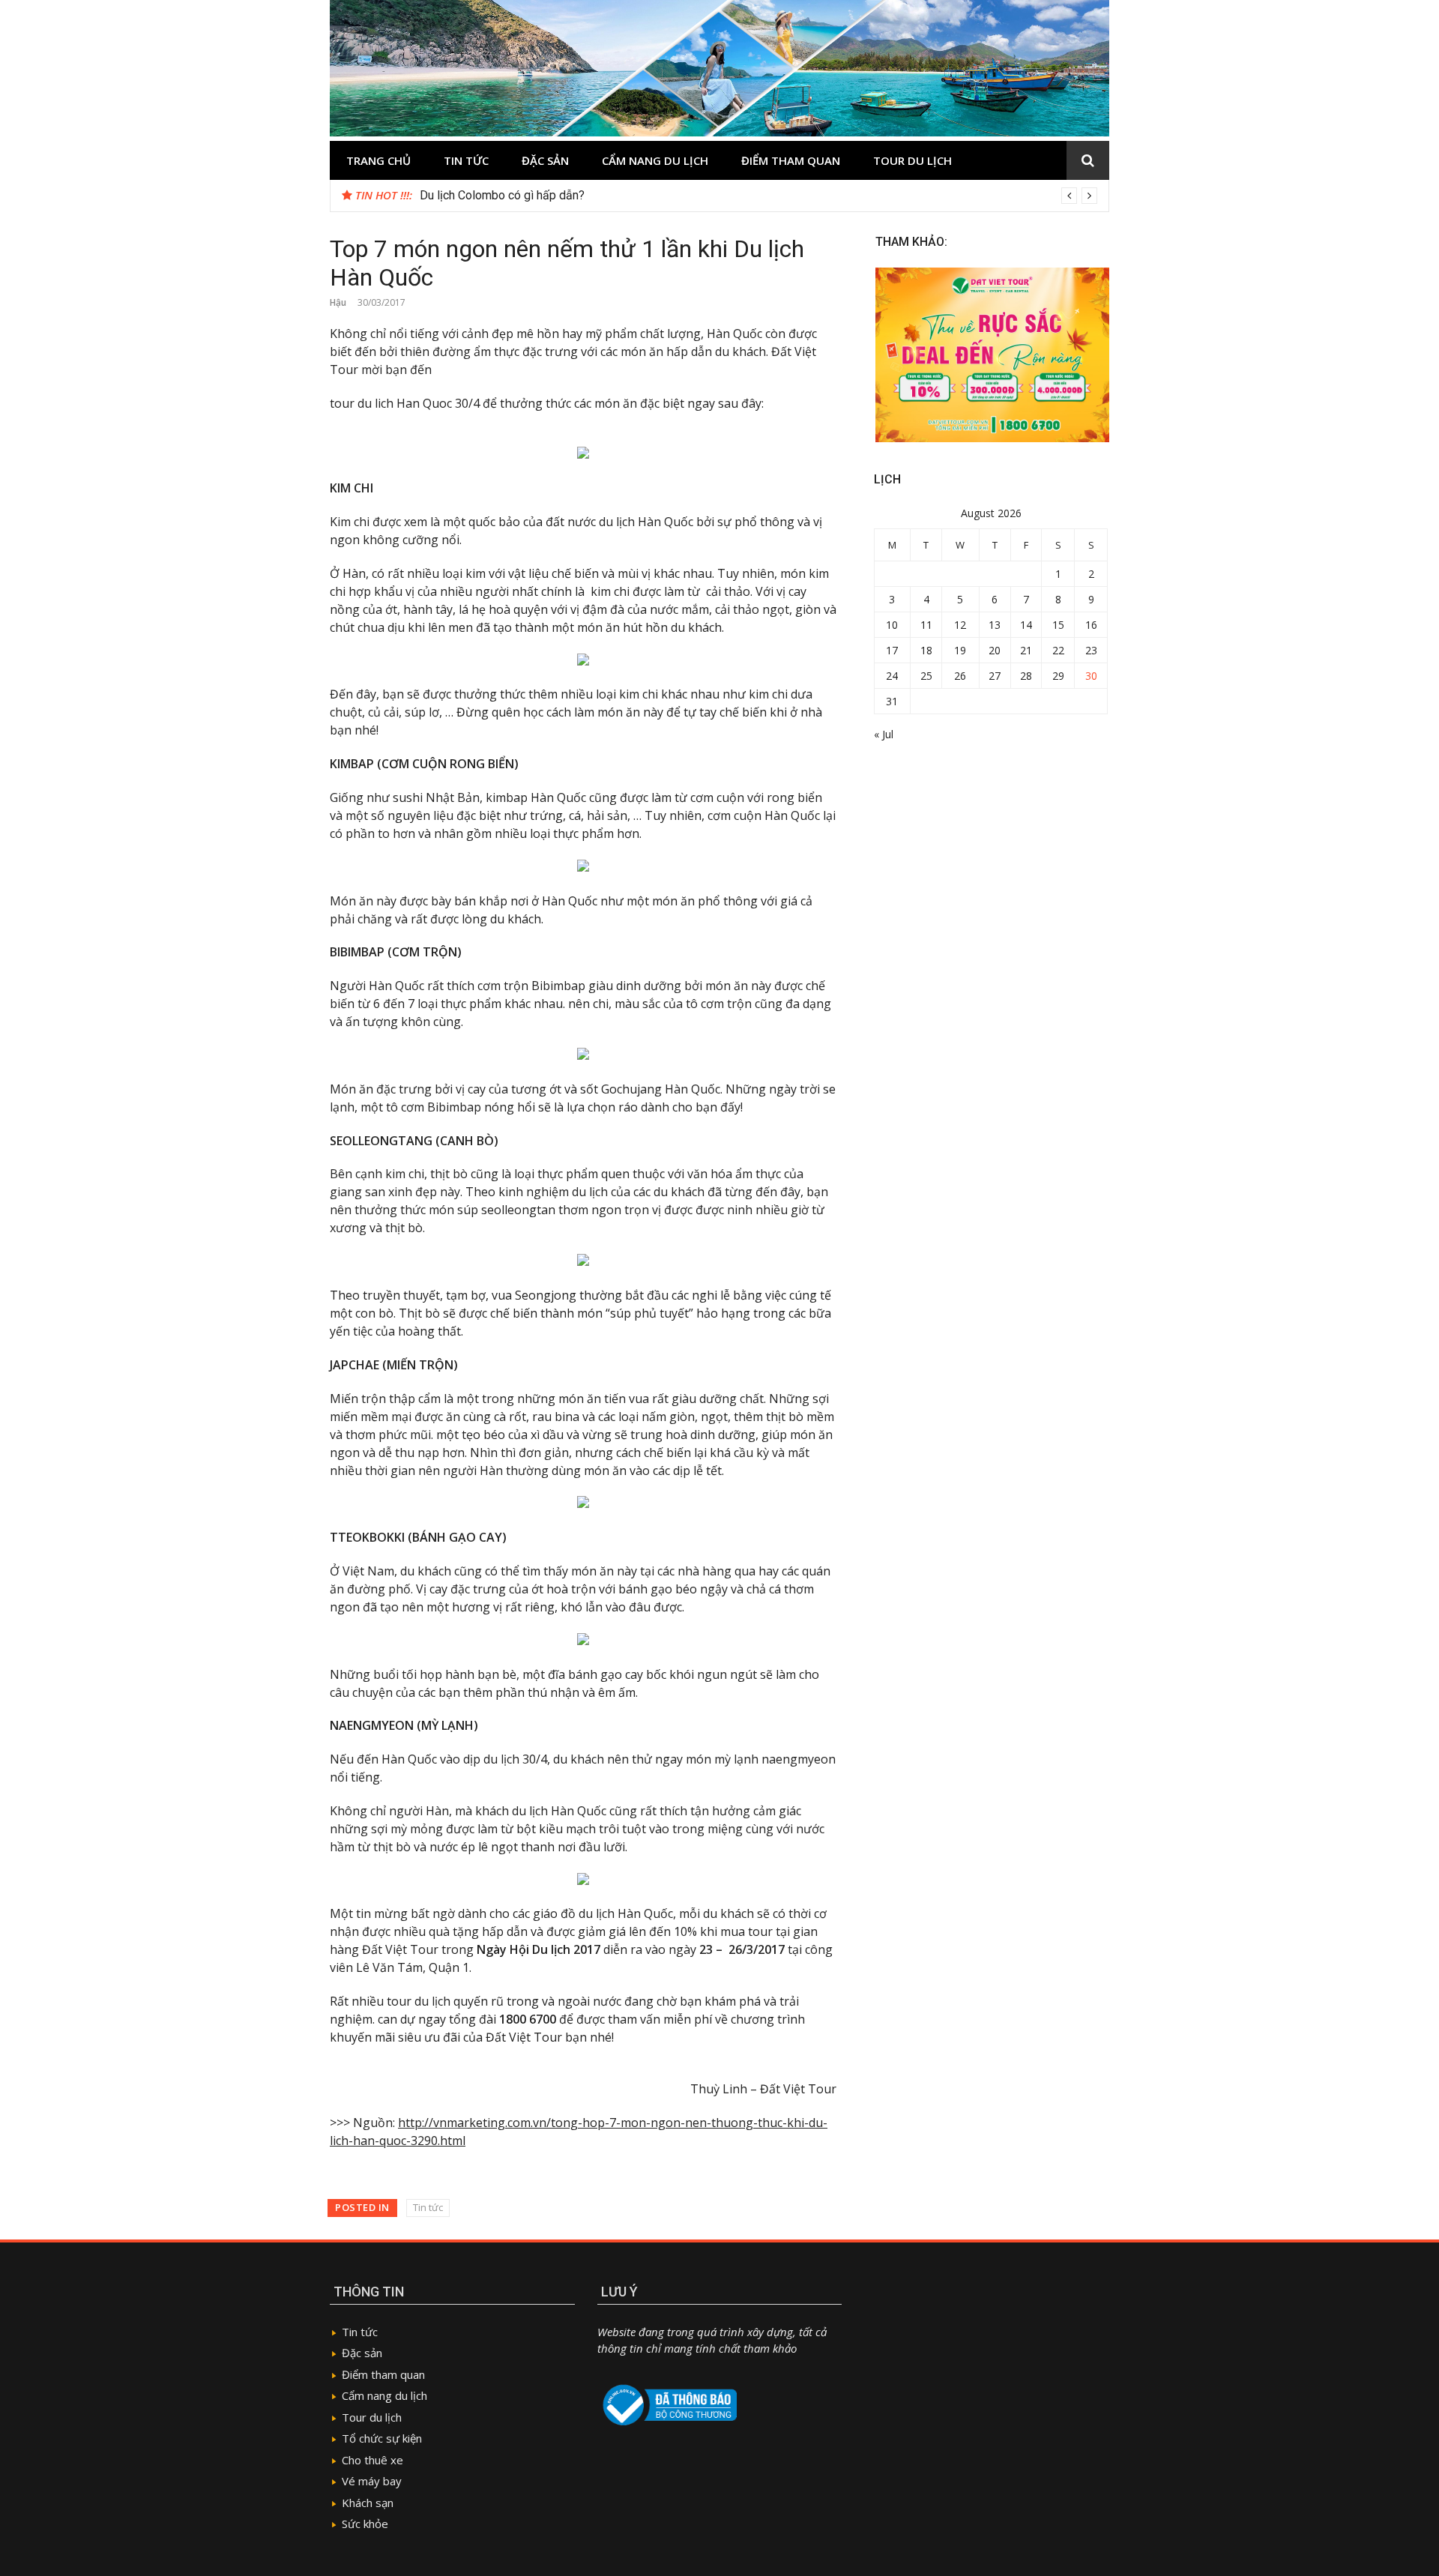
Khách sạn (368, 2503)
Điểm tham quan (791, 160)
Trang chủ (378, 160)
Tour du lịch (912, 160)
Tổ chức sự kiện (382, 2438)
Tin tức (466, 160)
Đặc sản (545, 160)
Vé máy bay (372, 2481)
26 (960, 676)
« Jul (884, 734)
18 (926, 650)
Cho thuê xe (372, 2460)
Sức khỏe (365, 2524)
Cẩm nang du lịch (655, 160)
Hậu (338, 302)
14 (1026, 625)
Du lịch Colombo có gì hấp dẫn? (502, 195)
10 (892, 625)
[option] (758, 196)
